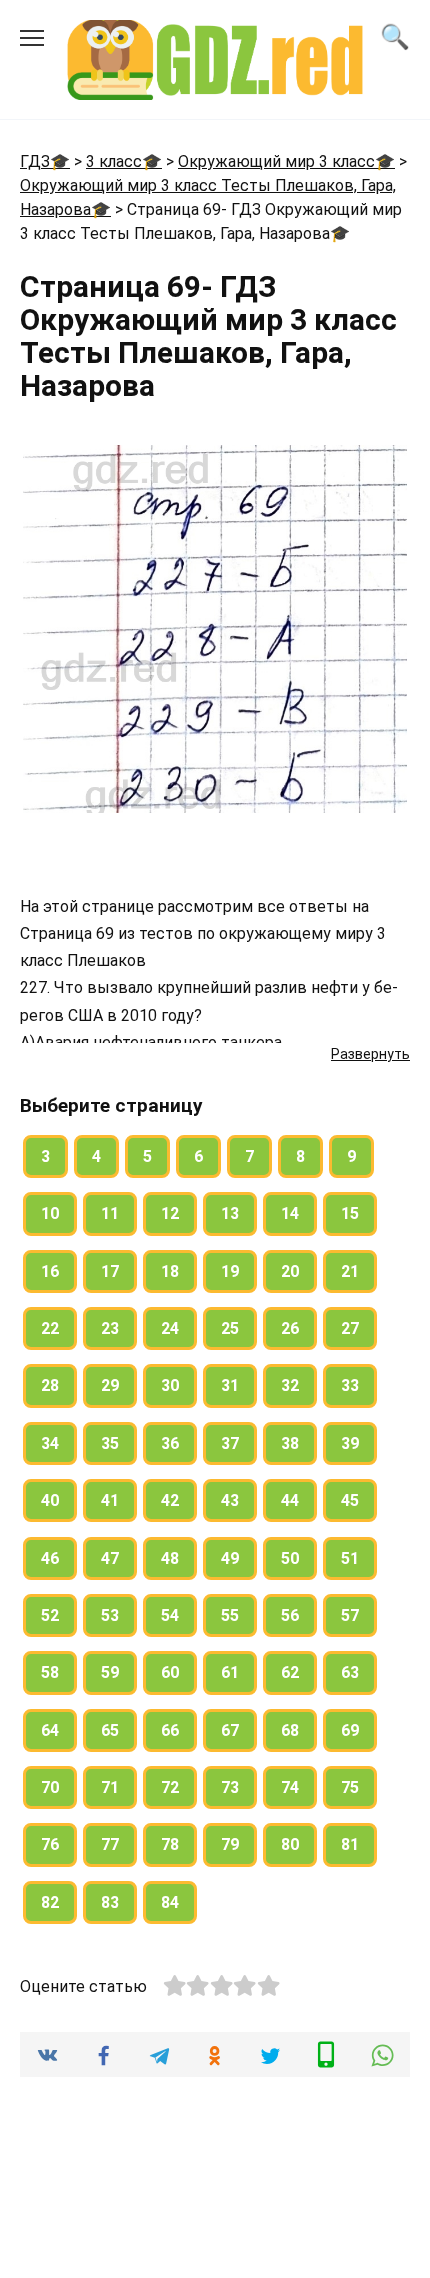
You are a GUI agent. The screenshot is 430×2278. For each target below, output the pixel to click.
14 (290, 1213)
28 (50, 1385)
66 (170, 1730)
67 (230, 1730)
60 (170, 1672)
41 (110, 1500)
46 (50, 1558)
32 (290, 1385)
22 (50, 1328)
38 (290, 1443)
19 (230, 1271)
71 (110, 1787)
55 (230, 1615)
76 (50, 1844)
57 (350, 1615)
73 (230, 1787)
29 (110, 1385)
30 (170, 1385)
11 (110, 1213)
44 (290, 1500)
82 (50, 1902)
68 (290, 1730)
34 (50, 1443)
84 (170, 1902)
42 (170, 1500)
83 (110, 1902)
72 (170, 1787)
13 (230, 1213)
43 (230, 1500)
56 (290, 1615)
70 (50, 1787)
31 (230, 1385)
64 (50, 1730)
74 (290, 1787)
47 (110, 1558)
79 (230, 1844)
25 (230, 1328)
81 (350, 1844)
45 (350, 1500)
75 (350, 1787)
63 (350, 1672)
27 (350, 1328)
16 (50, 1271)
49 (230, 1558)
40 (50, 1500)
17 (110, 1271)
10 (50, 1213)
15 (350, 1213)
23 (110, 1328)
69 (350, 1730)
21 (350, 1271)
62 (290, 1672)
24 (170, 1328)
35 (110, 1443)
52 (50, 1615)
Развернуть (370, 1054)
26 (290, 1328)
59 (110, 1672)
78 (170, 1844)
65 (110, 1730)
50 (290, 1558)
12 (170, 1213)
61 (230, 1672)
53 (110, 1615)
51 (350, 1558)
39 (350, 1443)
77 (110, 1844)
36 (170, 1443)
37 (230, 1443)
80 (290, 1844)
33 (350, 1385)
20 (290, 1271)
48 (170, 1558)
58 (50, 1672)
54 (170, 1615)
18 (170, 1271)
